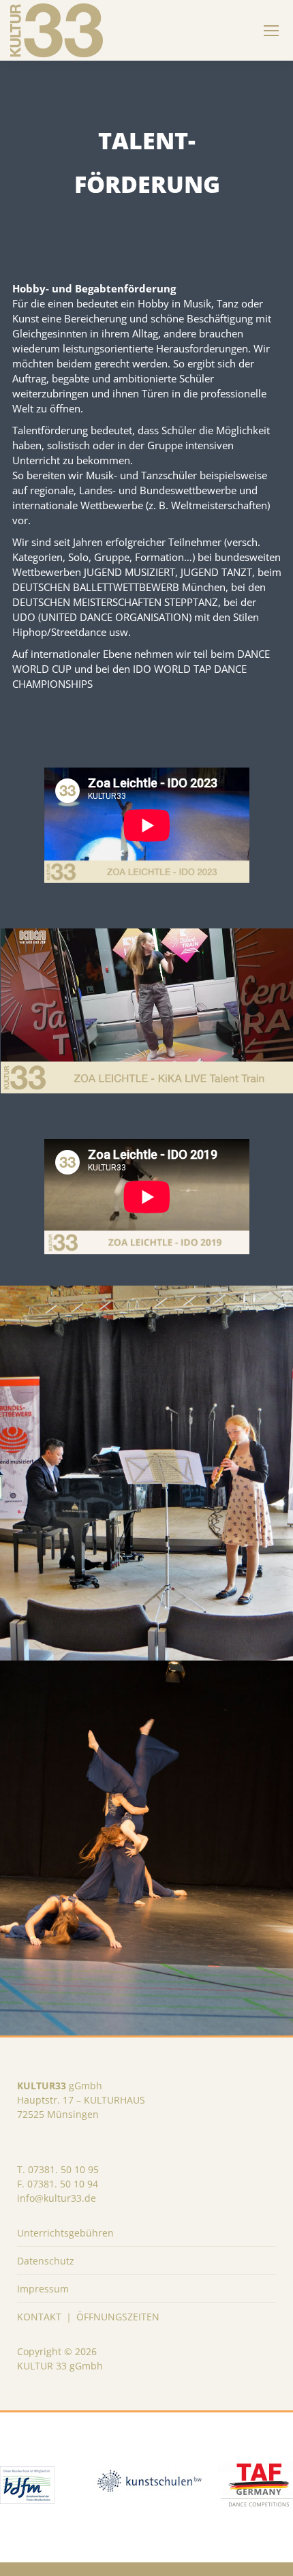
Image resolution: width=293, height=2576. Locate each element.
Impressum (43, 2289)
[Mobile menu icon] (271, 31)
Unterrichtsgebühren (65, 2233)
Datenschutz (46, 2261)
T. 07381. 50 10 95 (58, 2169)
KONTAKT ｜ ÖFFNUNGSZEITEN (88, 2317)
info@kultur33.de (57, 2198)
